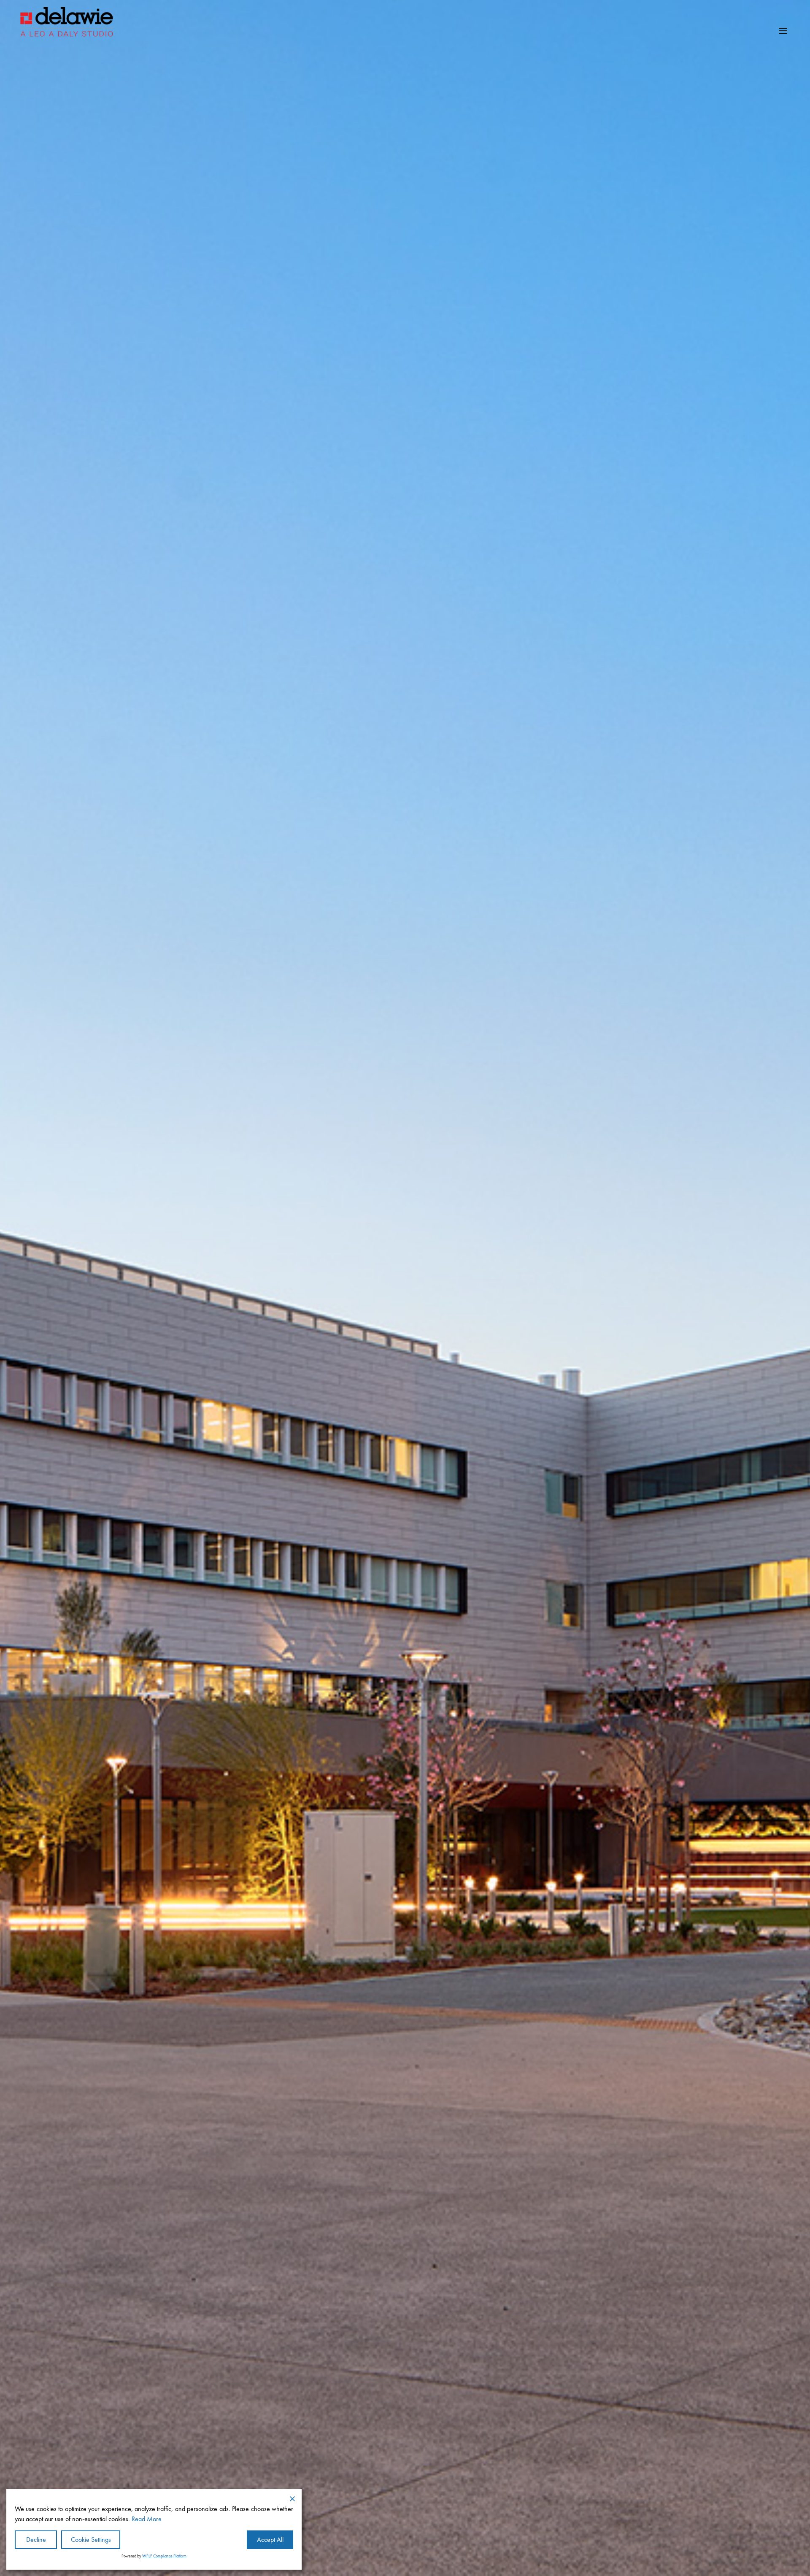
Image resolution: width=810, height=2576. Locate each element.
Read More (147, 2519)
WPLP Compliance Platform (164, 2556)
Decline (36, 2540)
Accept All (270, 2540)
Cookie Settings (91, 2540)
